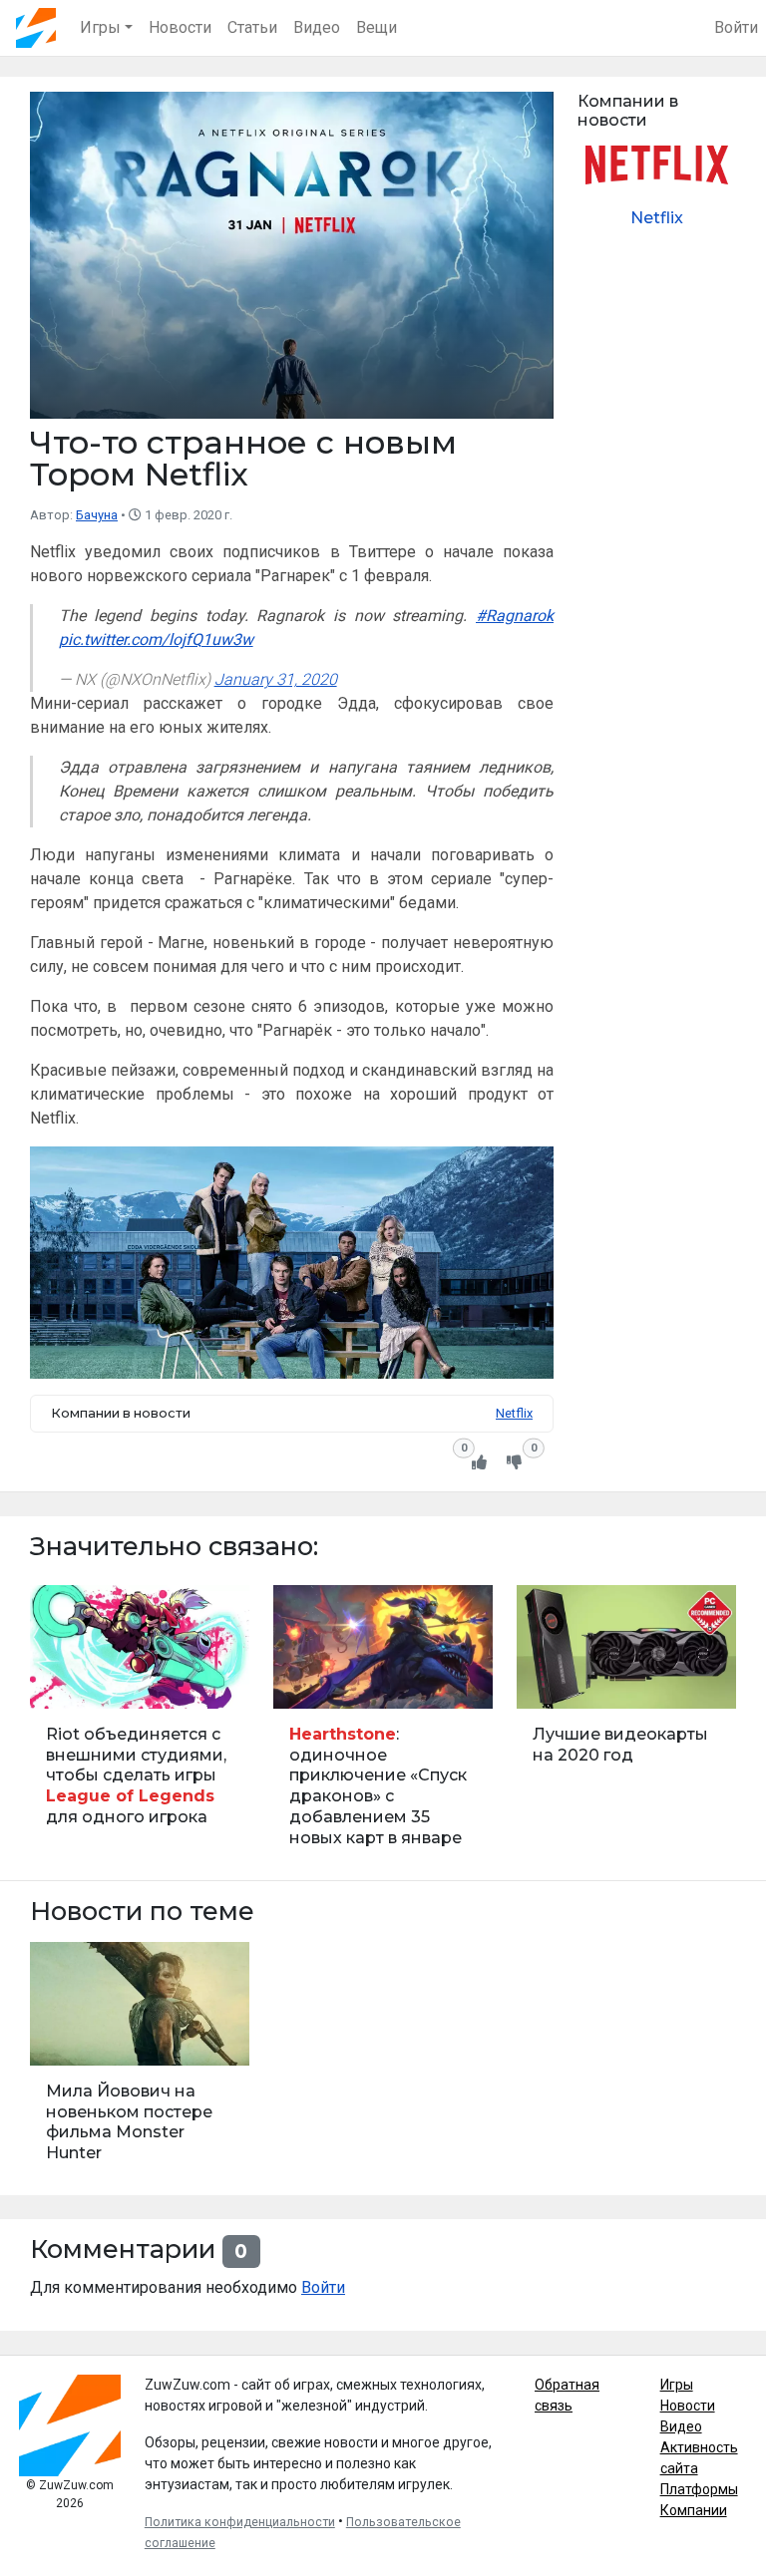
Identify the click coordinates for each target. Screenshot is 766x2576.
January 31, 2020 (276, 679)
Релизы (62, 2039)
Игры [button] (100, 27)
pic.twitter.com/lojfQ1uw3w (156, 640)
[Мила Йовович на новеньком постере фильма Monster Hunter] (140, 2061)
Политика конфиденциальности (240, 2522)
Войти (736, 27)
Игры (677, 2385)
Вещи (377, 27)
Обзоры (548, 1682)
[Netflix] (657, 194)
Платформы (699, 2489)
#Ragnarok (515, 616)
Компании (694, 2510)
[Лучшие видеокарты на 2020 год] (626, 1725)
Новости (180, 27)
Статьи (252, 27)
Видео (317, 27)
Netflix (514, 1413)
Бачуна (97, 515)
